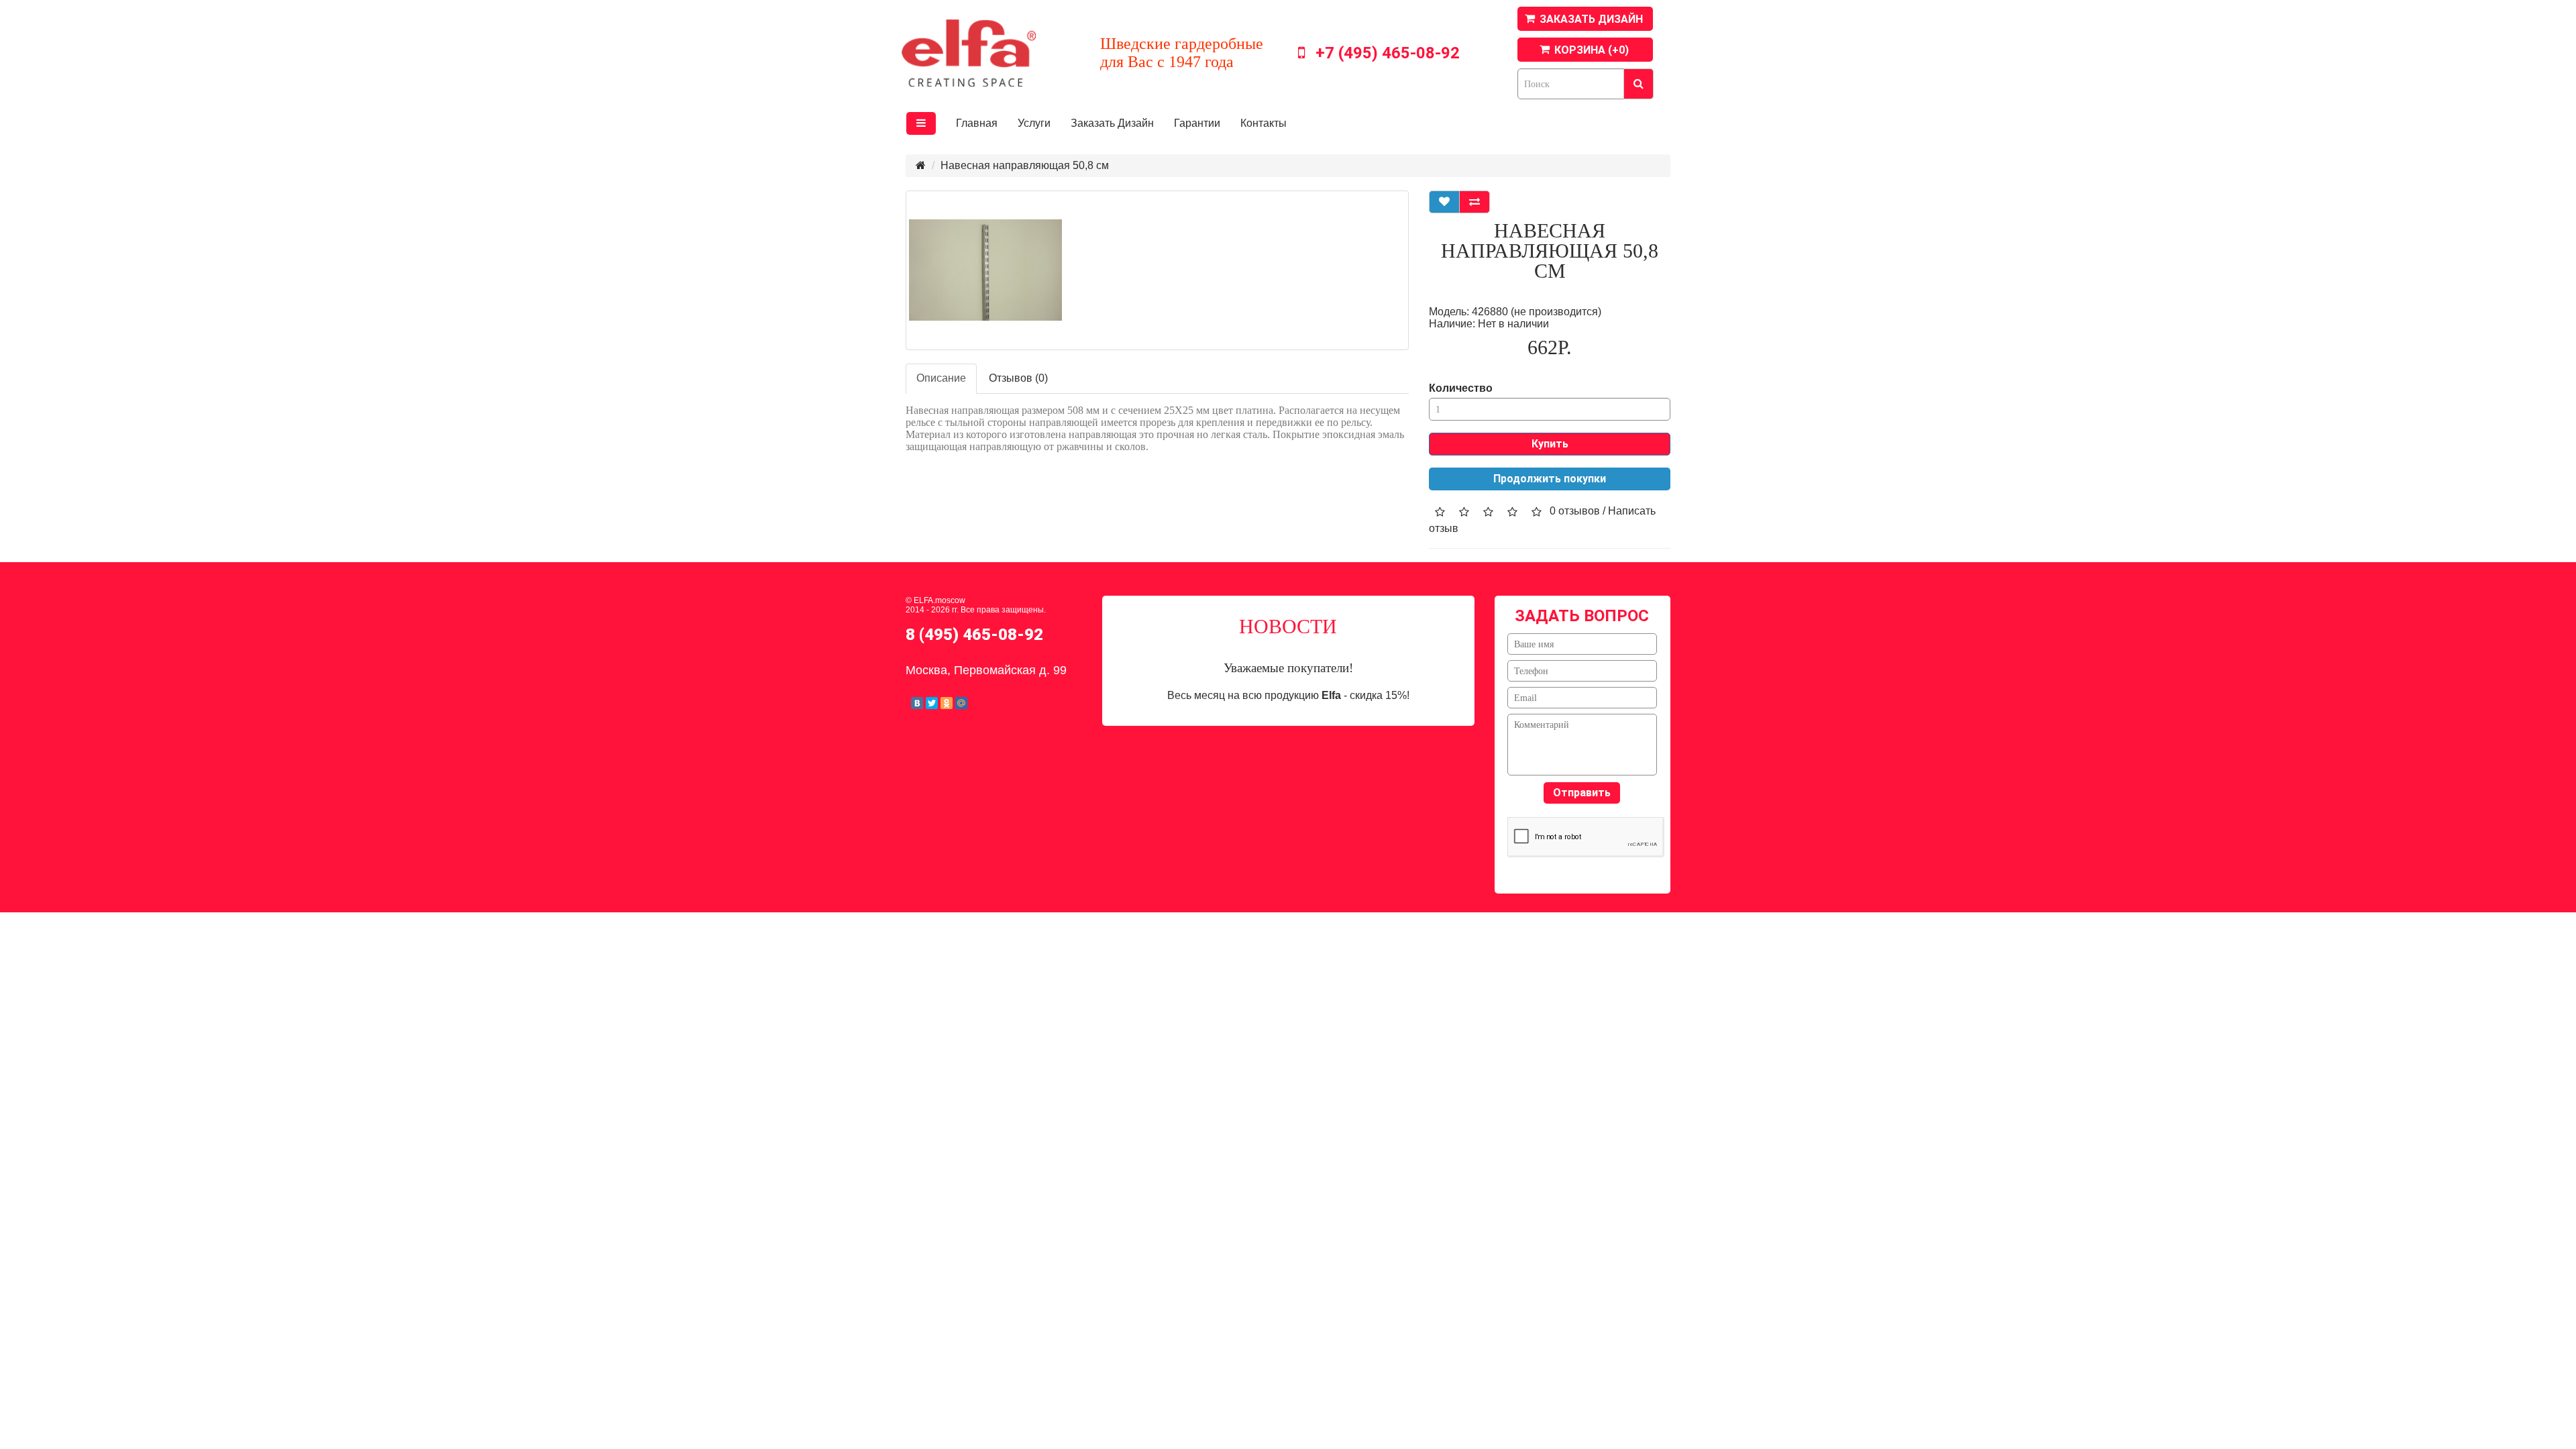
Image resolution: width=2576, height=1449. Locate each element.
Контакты (1264, 123)
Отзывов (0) (1018, 378)
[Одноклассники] (947, 703)
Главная (977, 123)
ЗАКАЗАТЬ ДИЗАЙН (1591, 19)
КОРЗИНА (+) (1592, 50)
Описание (941, 378)
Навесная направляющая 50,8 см (1025, 165)
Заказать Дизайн (1112, 123)
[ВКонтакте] (917, 703)
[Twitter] (932, 703)
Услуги (1034, 123)
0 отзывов (1575, 511)
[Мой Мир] (961, 703)
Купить (1550, 444)
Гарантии (1197, 123)
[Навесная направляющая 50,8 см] (1157, 270)
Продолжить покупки (1550, 479)
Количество (1461, 388)
